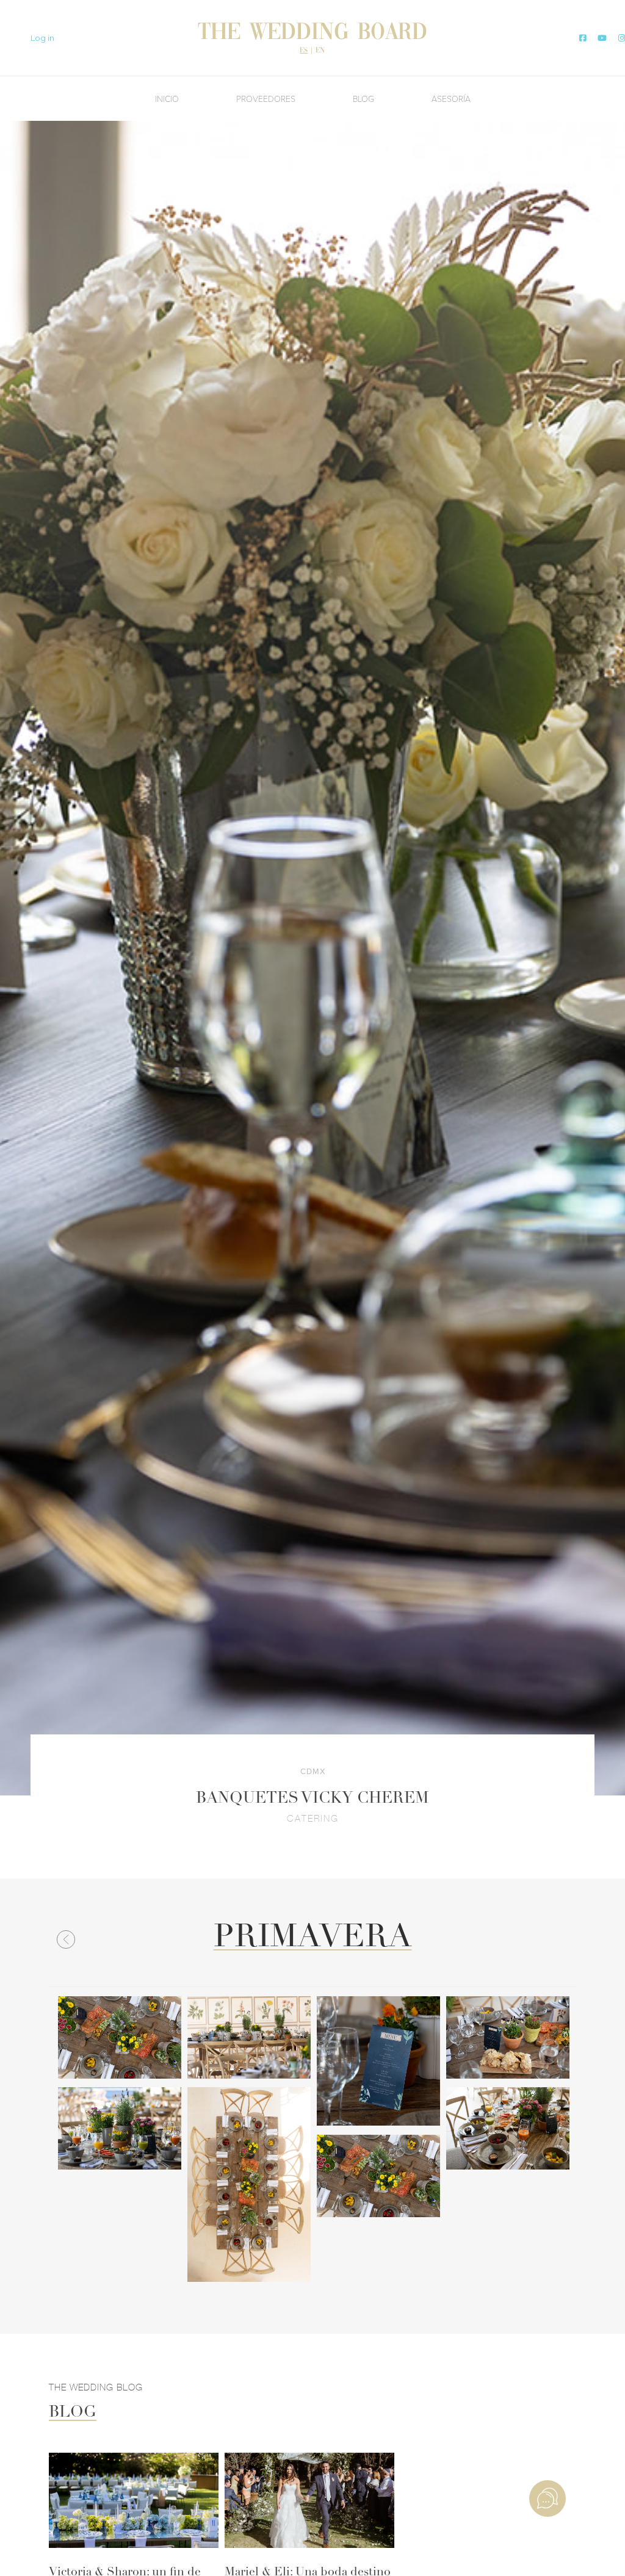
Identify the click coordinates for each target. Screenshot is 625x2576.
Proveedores (266, 99)
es (304, 51)
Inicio (167, 99)
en (320, 51)
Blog (363, 99)
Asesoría (451, 99)
